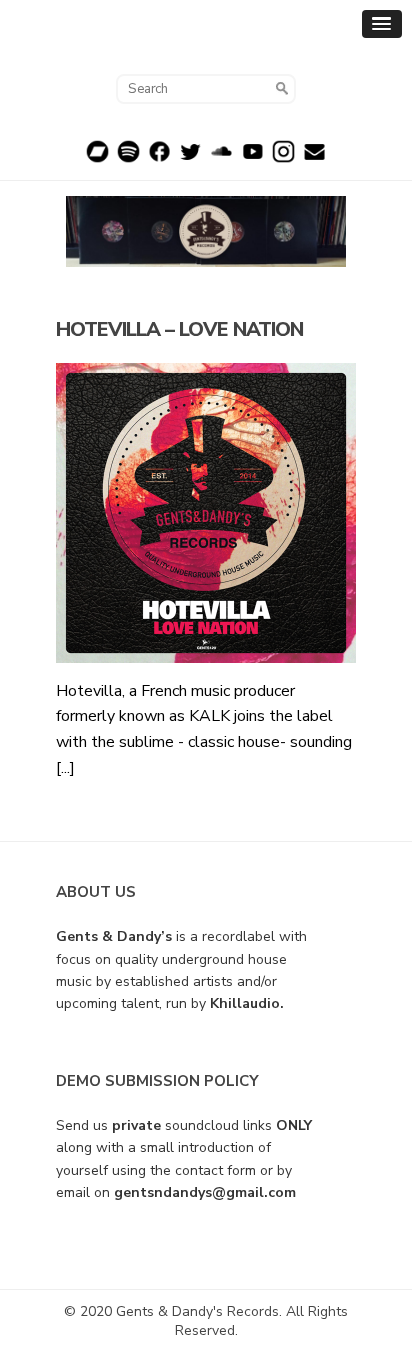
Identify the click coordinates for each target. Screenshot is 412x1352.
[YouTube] (252, 159)
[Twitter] (190, 159)
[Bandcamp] (97, 159)
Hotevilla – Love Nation (179, 329)
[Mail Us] (314, 159)
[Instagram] (283, 159)
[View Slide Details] (206, 231)
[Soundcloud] (221, 159)
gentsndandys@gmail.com (205, 1192)
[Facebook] (159, 159)
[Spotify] (128, 159)
